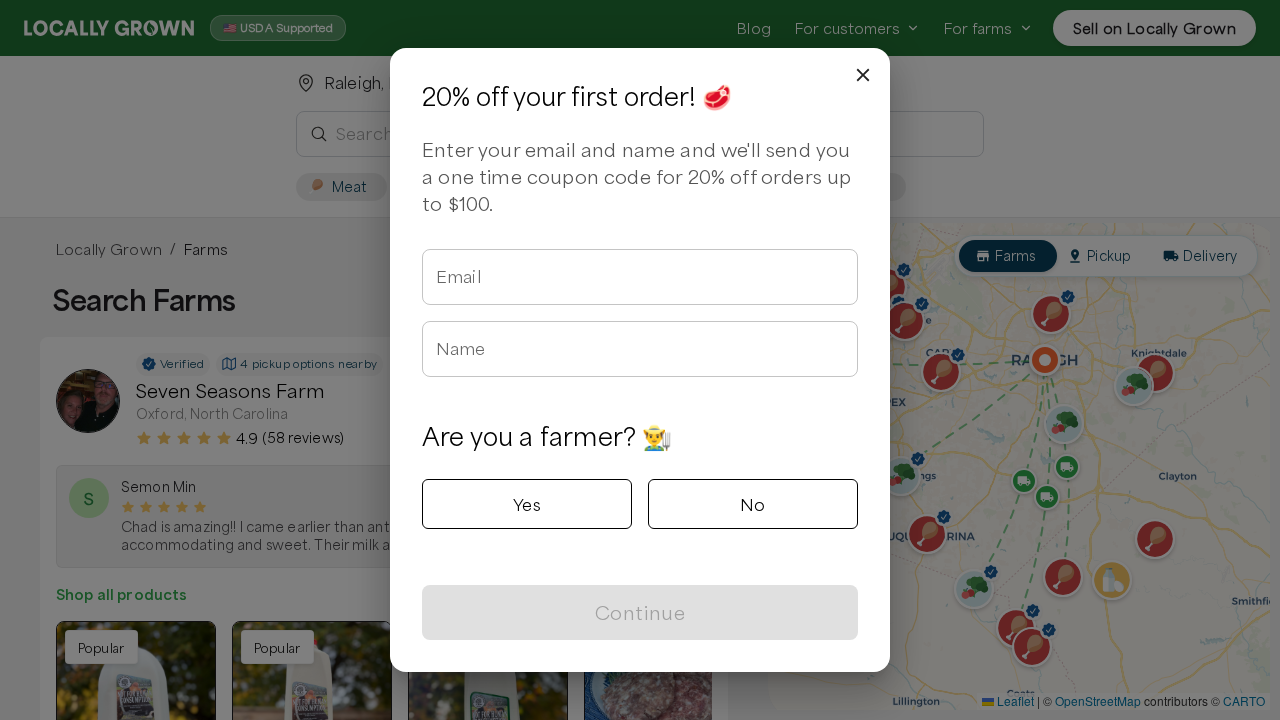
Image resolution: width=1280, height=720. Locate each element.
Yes (527, 504)
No (753, 504)
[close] (863, 75)
